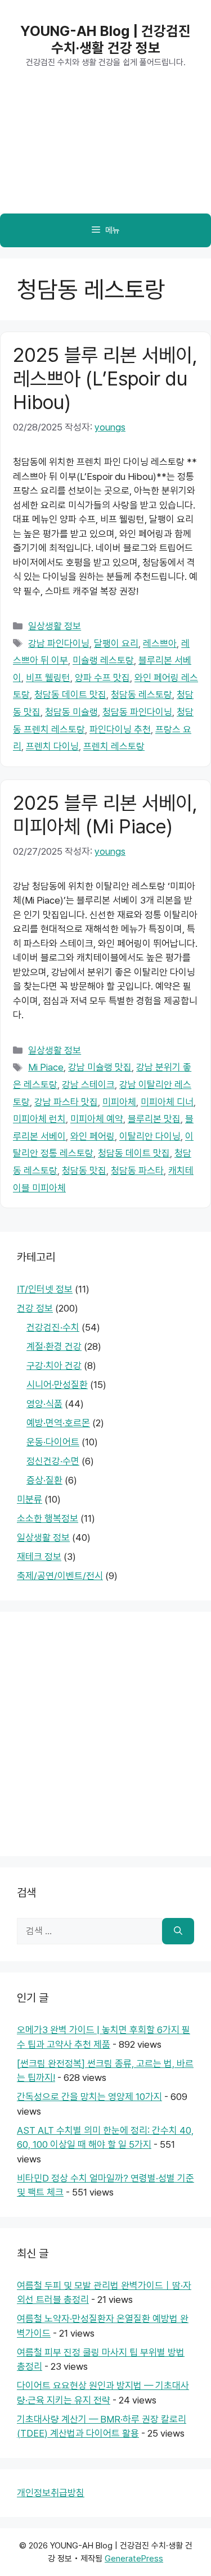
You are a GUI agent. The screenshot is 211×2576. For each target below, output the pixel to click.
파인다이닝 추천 (120, 729)
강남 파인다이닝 (59, 643)
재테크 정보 (39, 1557)
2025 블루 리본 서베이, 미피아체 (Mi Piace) (105, 815)
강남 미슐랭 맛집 (100, 1067)
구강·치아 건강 (54, 1366)
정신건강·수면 (53, 1461)
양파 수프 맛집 (102, 678)
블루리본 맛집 (154, 1119)
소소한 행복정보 (48, 1518)
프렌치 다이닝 (52, 746)
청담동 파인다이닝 (137, 712)
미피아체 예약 (97, 1119)
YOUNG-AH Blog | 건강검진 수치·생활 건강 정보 (105, 39)
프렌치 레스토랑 (114, 746)
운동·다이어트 (53, 1442)
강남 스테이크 (88, 1085)
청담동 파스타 (137, 1171)
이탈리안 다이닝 (150, 1136)
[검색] (178, 1931)
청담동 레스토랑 (142, 695)
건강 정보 (35, 1308)
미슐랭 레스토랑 (103, 660)
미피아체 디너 (167, 1102)
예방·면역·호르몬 (58, 1423)
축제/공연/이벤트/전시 (60, 1576)
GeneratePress (134, 2559)
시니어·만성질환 (57, 1385)
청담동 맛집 (84, 1171)
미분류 (30, 1499)
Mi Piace (46, 1067)
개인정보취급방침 (51, 2493)
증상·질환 (44, 1480)
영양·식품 (44, 1404)
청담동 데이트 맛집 (70, 695)
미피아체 (119, 1102)
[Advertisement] (105, 152)
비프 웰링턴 (48, 678)
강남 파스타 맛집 (66, 1102)
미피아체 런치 (39, 1119)
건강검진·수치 (53, 1327)
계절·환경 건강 (54, 1346)
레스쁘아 (160, 643)
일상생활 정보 (55, 626)
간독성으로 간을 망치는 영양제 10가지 (89, 2097)
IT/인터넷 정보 (45, 1289)
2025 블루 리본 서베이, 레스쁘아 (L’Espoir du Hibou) (105, 378)
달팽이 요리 (116, 643)
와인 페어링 (93, 1136)
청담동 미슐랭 (71, 712)
